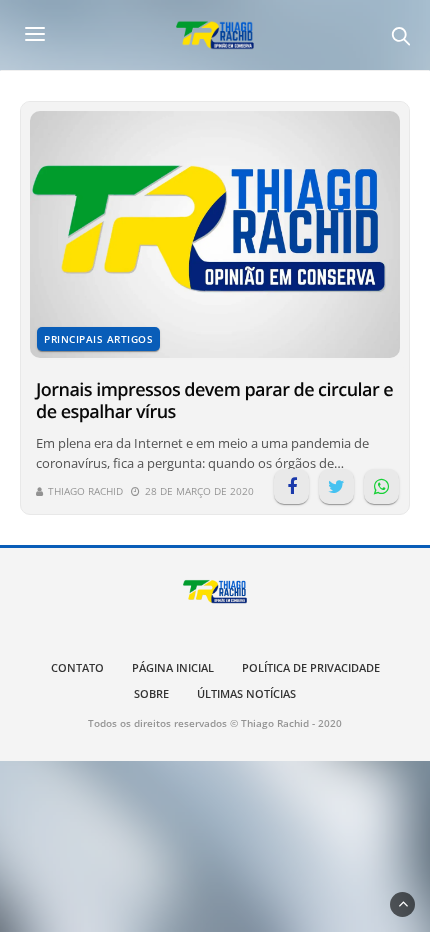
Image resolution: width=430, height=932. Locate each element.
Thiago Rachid (85, 491)
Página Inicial (173, 667)
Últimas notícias (246, 693)
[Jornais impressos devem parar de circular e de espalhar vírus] (215, 234)
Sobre (151, 693)
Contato (77, 667)
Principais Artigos (98, 339)
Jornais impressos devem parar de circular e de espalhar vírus (214, 401)
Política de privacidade (311, 667)
